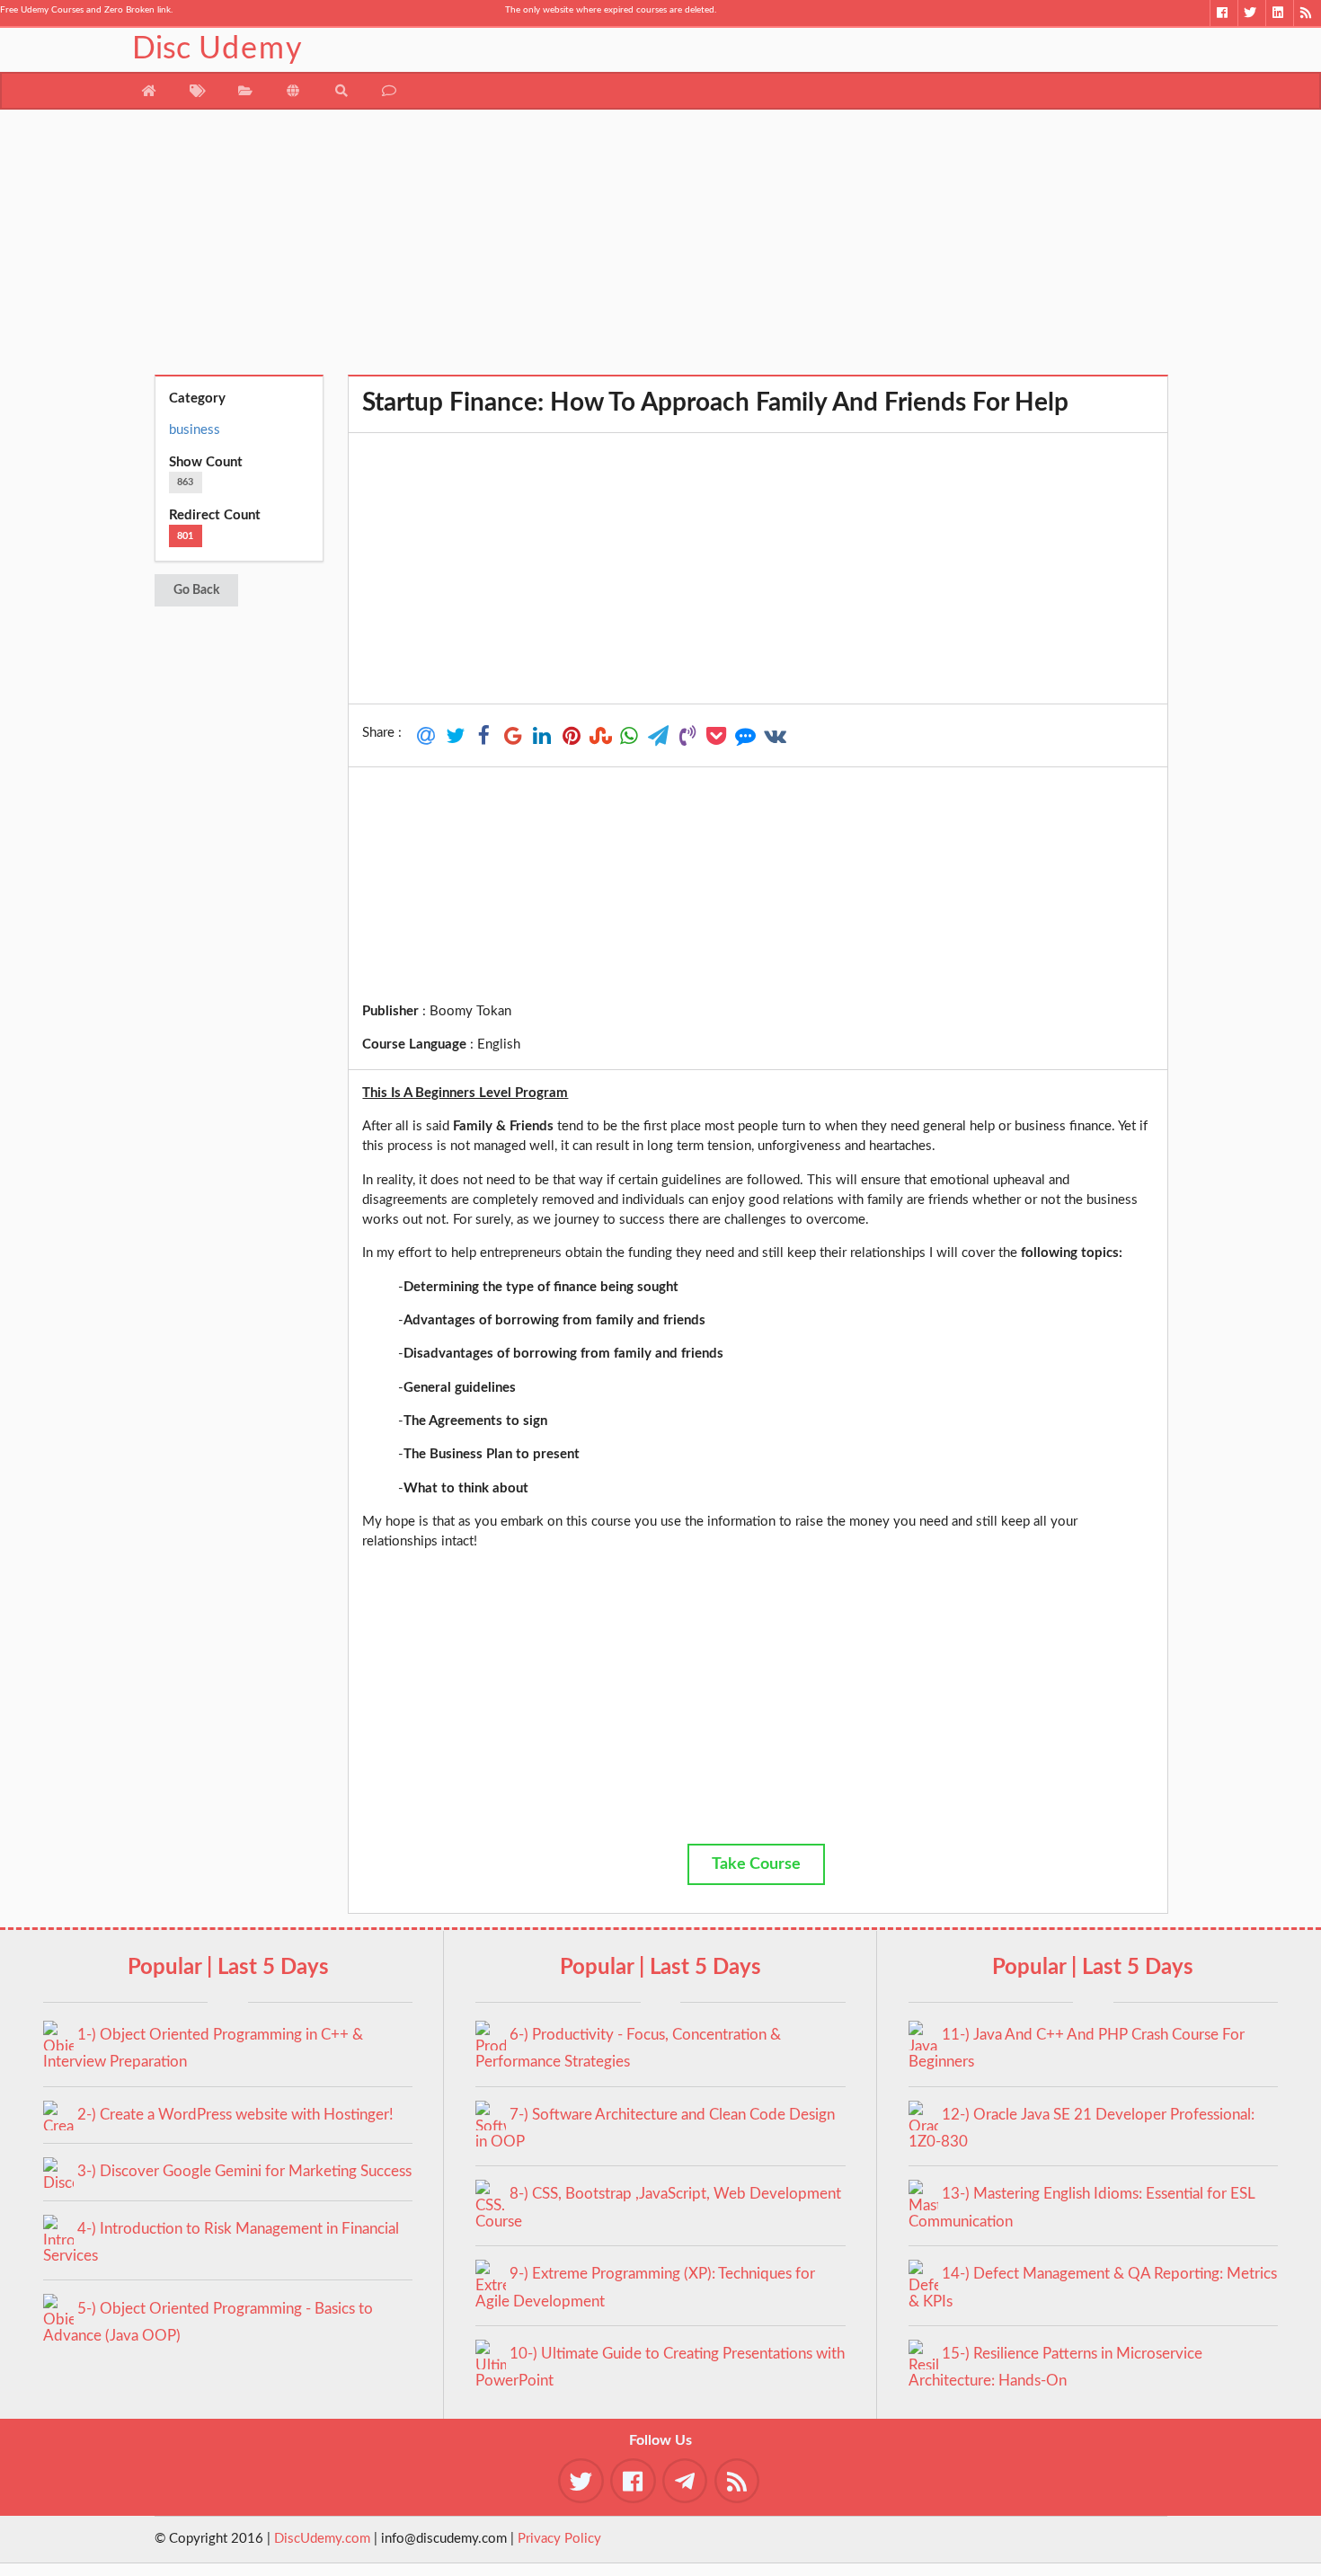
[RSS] (1307, 13)
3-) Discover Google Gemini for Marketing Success (244, 2171)
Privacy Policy (559, 2539)
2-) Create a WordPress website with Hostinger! (235, 2115)
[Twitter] (1251, 13)
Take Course (756, 1864)
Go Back (196, 590)
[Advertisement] (661, 249)
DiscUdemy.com (322, 2539)
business (195, 430)
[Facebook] (1223, 13)
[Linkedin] (1279, 13)
